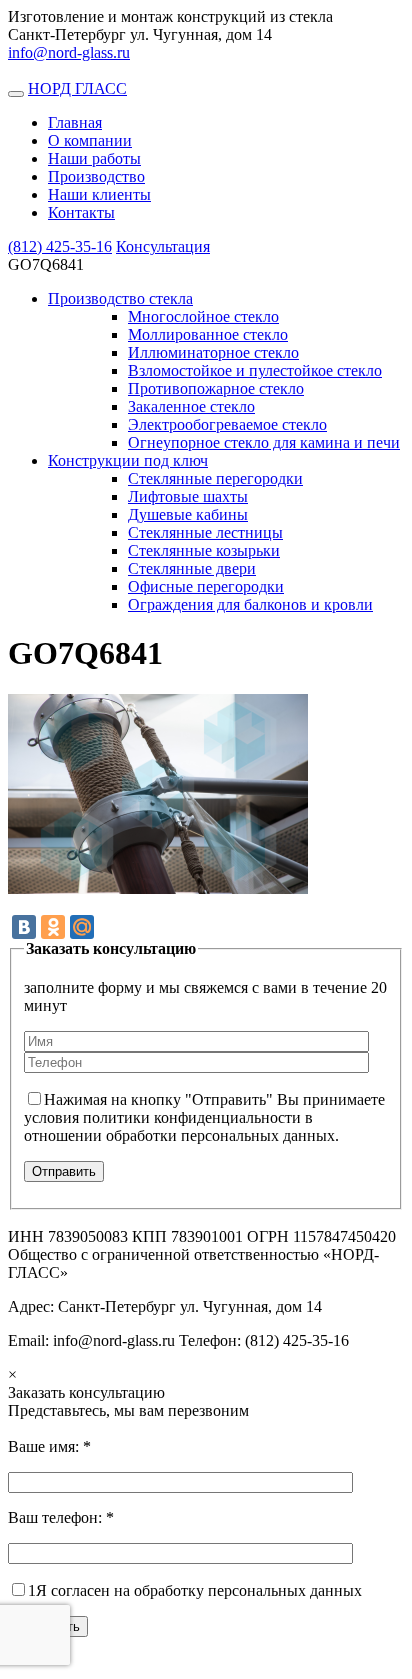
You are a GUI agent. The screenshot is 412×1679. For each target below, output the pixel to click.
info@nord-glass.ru (69, 52)
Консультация (163, 246)
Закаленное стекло (191, 406)
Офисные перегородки (206, 586)
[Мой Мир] (82, 927)
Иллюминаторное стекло (213, 352)
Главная (75, 122)
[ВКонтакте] (24, 927)
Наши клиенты (99, 194)
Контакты (81, 212)
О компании (90, 140)
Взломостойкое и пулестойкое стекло (255, 370)
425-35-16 (60, 246)
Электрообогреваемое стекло (227, 424)
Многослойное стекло (203, 316)
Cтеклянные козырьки (204, 550)
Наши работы (94, 158)
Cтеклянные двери (192, 568)
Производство (96, 176)
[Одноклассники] (53, 927)
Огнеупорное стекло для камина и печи (264, 442)
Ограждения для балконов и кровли (250, 604)
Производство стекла (120, 298)
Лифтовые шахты (188, 496)
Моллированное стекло (208, 334)
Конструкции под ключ (128, 460)
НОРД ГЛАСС (77, 88)
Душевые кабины (188, 514)
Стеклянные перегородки (215, 478)
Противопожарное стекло (216, 388)
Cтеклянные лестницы (205, 532)
